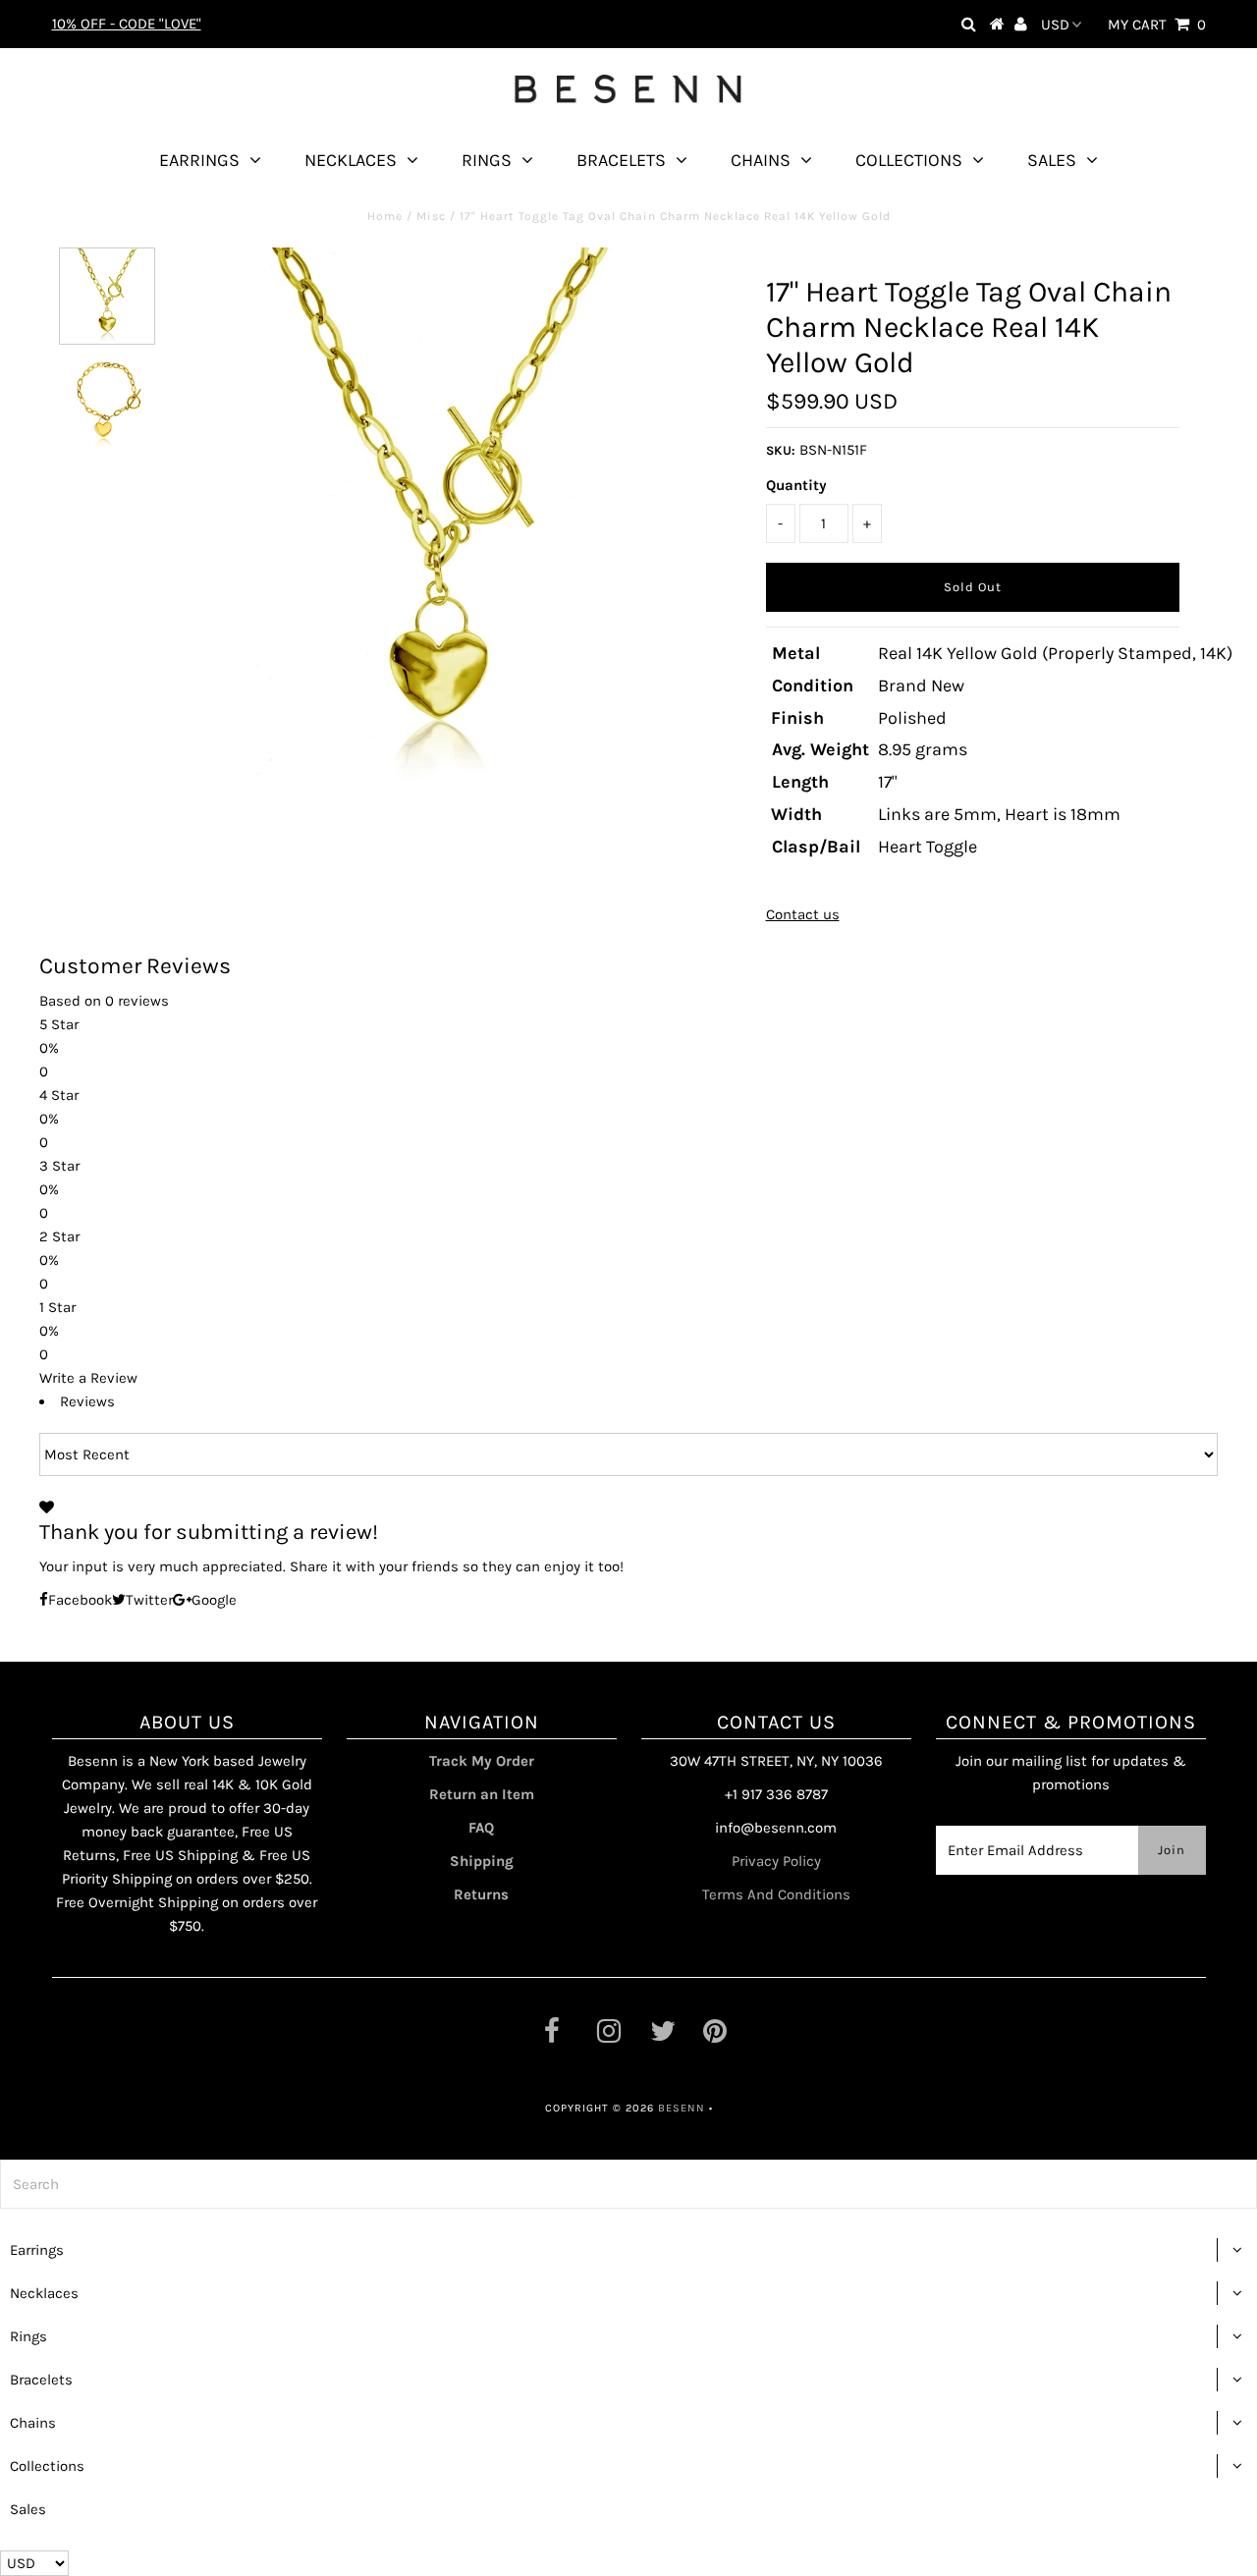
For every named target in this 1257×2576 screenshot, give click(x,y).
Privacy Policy (776, 1861)
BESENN (682, 2108)
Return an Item (482, 1794)
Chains (761, 160)
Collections (909, 160)
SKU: (781, 450)
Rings (487, 160)
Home (385, 216)
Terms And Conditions (776, 1894)
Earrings (199, 160)
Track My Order (482, 1761)
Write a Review (88, 1378)
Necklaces (351, 160)
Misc (431, 216)
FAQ (481, 1828)
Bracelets (621, 160)
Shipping (482, 1861)
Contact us (803, 914)
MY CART (1157, 25)
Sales (1052, 160)
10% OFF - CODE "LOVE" (127, 24)
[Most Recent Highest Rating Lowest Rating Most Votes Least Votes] (628, 1454)
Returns (481, 1894)
